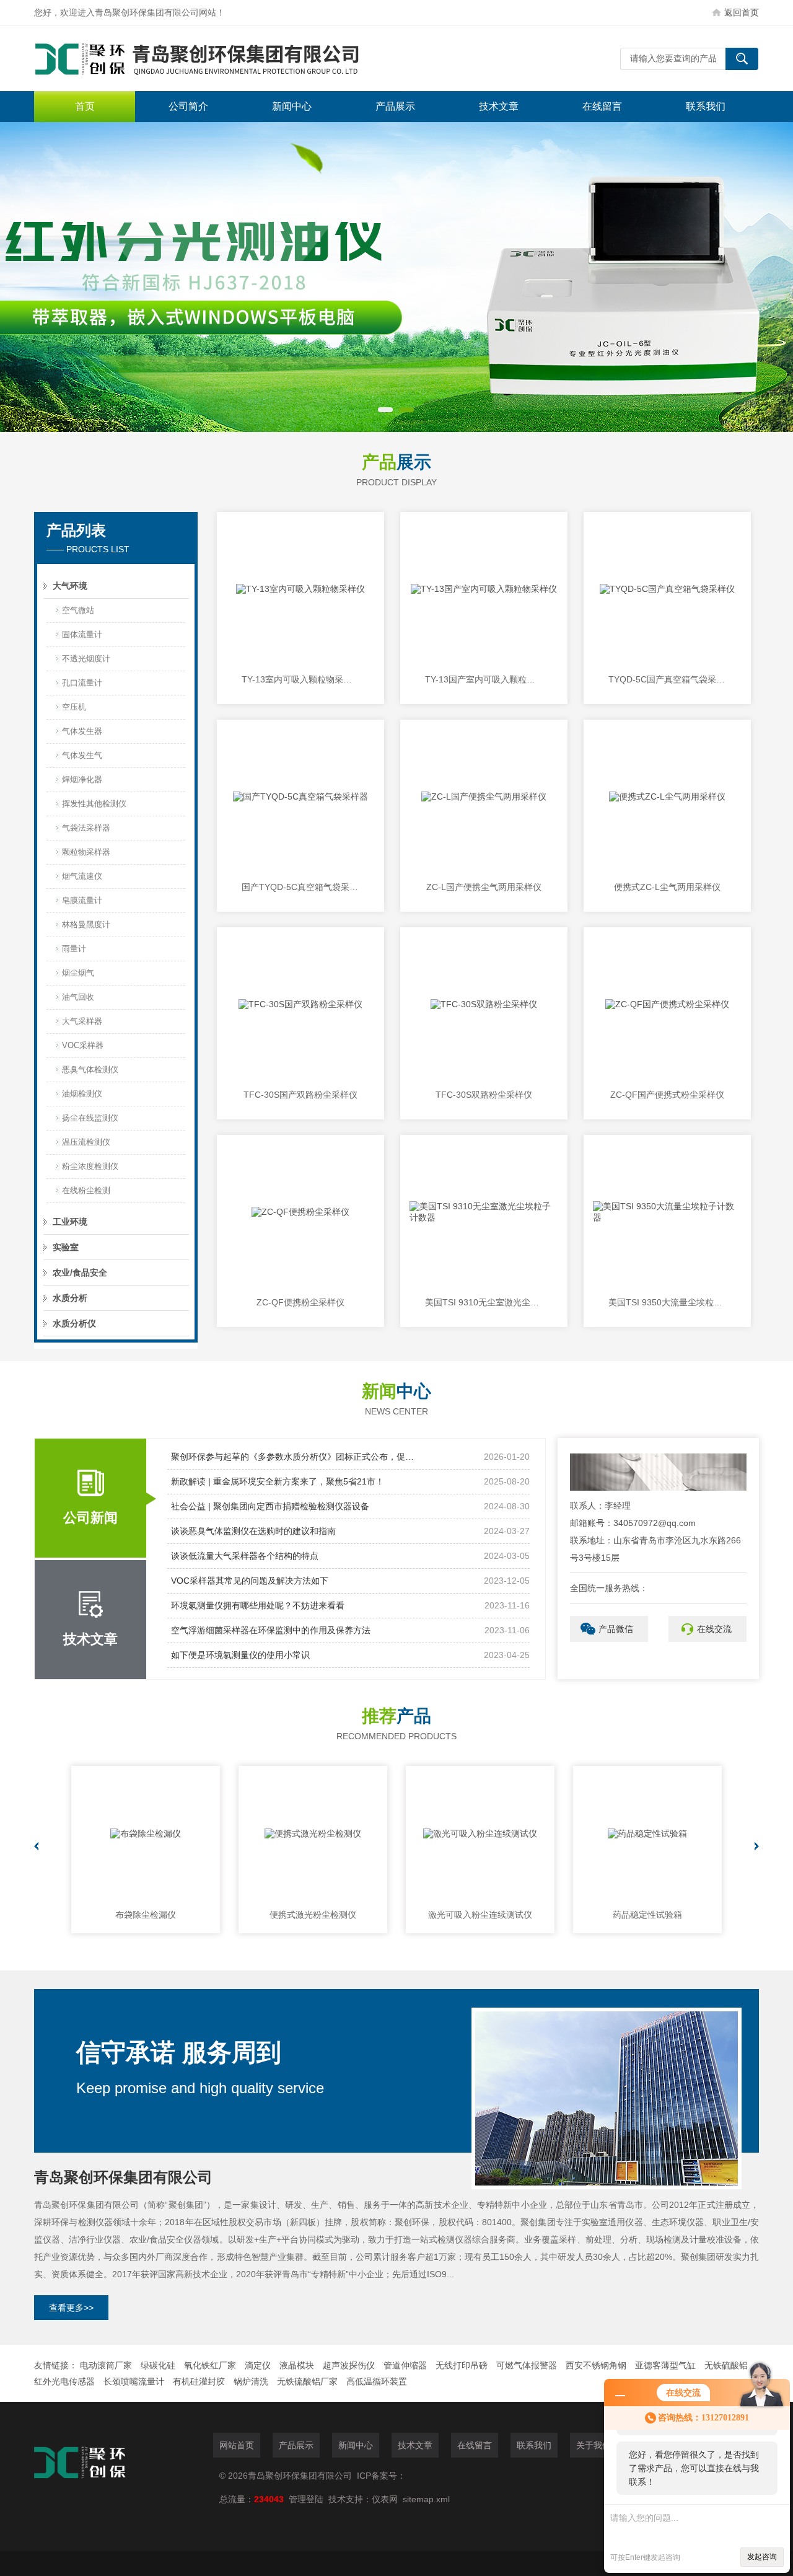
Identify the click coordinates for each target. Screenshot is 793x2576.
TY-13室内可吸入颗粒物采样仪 (300, 679)
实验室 (66, 1247)
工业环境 (70, 1222)
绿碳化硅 (158, 2365)
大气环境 (70, 586)
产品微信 (616, 1629)
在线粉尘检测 (86, 1190)
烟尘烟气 (78, 973)
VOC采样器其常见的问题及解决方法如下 (250, 1581)
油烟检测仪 (82, 1094)
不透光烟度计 (86, 659)
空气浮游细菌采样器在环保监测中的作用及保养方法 (271, 1630)
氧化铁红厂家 (210, 2365)
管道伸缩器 (405, 2365)
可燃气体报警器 (527, 2365)
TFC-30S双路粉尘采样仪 (484, 1095)
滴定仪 (258, 2365)
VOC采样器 (83, 1045)
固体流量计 (82, 634)
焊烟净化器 (82, 779)
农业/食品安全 (80, 1273)
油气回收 (78, 997)
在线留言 (602, 106)
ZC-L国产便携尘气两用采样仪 (484, 887)
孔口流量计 (82, 683)
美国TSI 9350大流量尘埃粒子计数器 (667, 1302)
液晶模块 (297, 2365)
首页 (85, 106)
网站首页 (237, 2445)
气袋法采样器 (86, 828)
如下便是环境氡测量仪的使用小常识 (240, 1655)
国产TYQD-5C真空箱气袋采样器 (300, 887)
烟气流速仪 (82, 876)
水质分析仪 (74, 1323)
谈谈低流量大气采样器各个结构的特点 (245, 1556)
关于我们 (594, 2445)
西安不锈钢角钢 (596, 2365)
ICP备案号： (381, 2476)
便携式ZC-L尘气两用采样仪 (667, 887)
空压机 (74, 707)
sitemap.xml (426, 2499)
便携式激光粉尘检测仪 (313, 1915)
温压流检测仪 (86, 1142)
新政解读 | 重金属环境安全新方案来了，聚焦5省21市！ (278, 1481)
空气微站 (78, 610)
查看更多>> (71, 2308)
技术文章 (499, 106)
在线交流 (714, 1629)
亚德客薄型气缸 (665, 2365)
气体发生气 (82, 755)
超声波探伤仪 (349, 2365)
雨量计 (74, 949)
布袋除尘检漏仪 (146, 1915)
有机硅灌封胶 (199, 2381)
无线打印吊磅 (462, 2365)
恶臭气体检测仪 (90, 1070)
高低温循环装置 (377, 2381)
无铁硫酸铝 (726, 2365)
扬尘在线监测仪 (90, 1118)
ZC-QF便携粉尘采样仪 (300, 1302)
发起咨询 (762, 2557)
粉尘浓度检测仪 (90, 1166)
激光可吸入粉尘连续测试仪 (480, 1915)
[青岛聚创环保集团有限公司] (220, 59)
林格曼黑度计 (86, 924)
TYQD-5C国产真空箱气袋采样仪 (667, 679)
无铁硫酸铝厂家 (307, 2381)
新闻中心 (292, 106)
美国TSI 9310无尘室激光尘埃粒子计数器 (484, 1302)
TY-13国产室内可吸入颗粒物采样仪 (484, 679)
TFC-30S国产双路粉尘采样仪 (300, 1095)
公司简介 (188, 106)
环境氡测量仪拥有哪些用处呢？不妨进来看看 (258, 1605)
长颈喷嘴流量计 (134, 2381)
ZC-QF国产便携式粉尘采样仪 (667, 1095)
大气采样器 (82, 1021)
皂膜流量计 (82, 900)
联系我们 (706, 106)
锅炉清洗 (251, 2381)
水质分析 (70, 1298)
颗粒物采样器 (86, 852)
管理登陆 (306, 2499)
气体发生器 (82, 731)
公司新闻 (90, 1518)
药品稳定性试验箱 (647, 1915)
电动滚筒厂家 (106, 2365)
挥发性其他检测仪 (94, 804)
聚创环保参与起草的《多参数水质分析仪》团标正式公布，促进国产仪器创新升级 (295, 1457)
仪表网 (385, 2499)
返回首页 (742, 12)
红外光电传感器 (64, 2381)
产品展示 (395, 106)
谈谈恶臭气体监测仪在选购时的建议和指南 (253, 1531)
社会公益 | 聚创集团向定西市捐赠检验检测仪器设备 (270, 1506)
